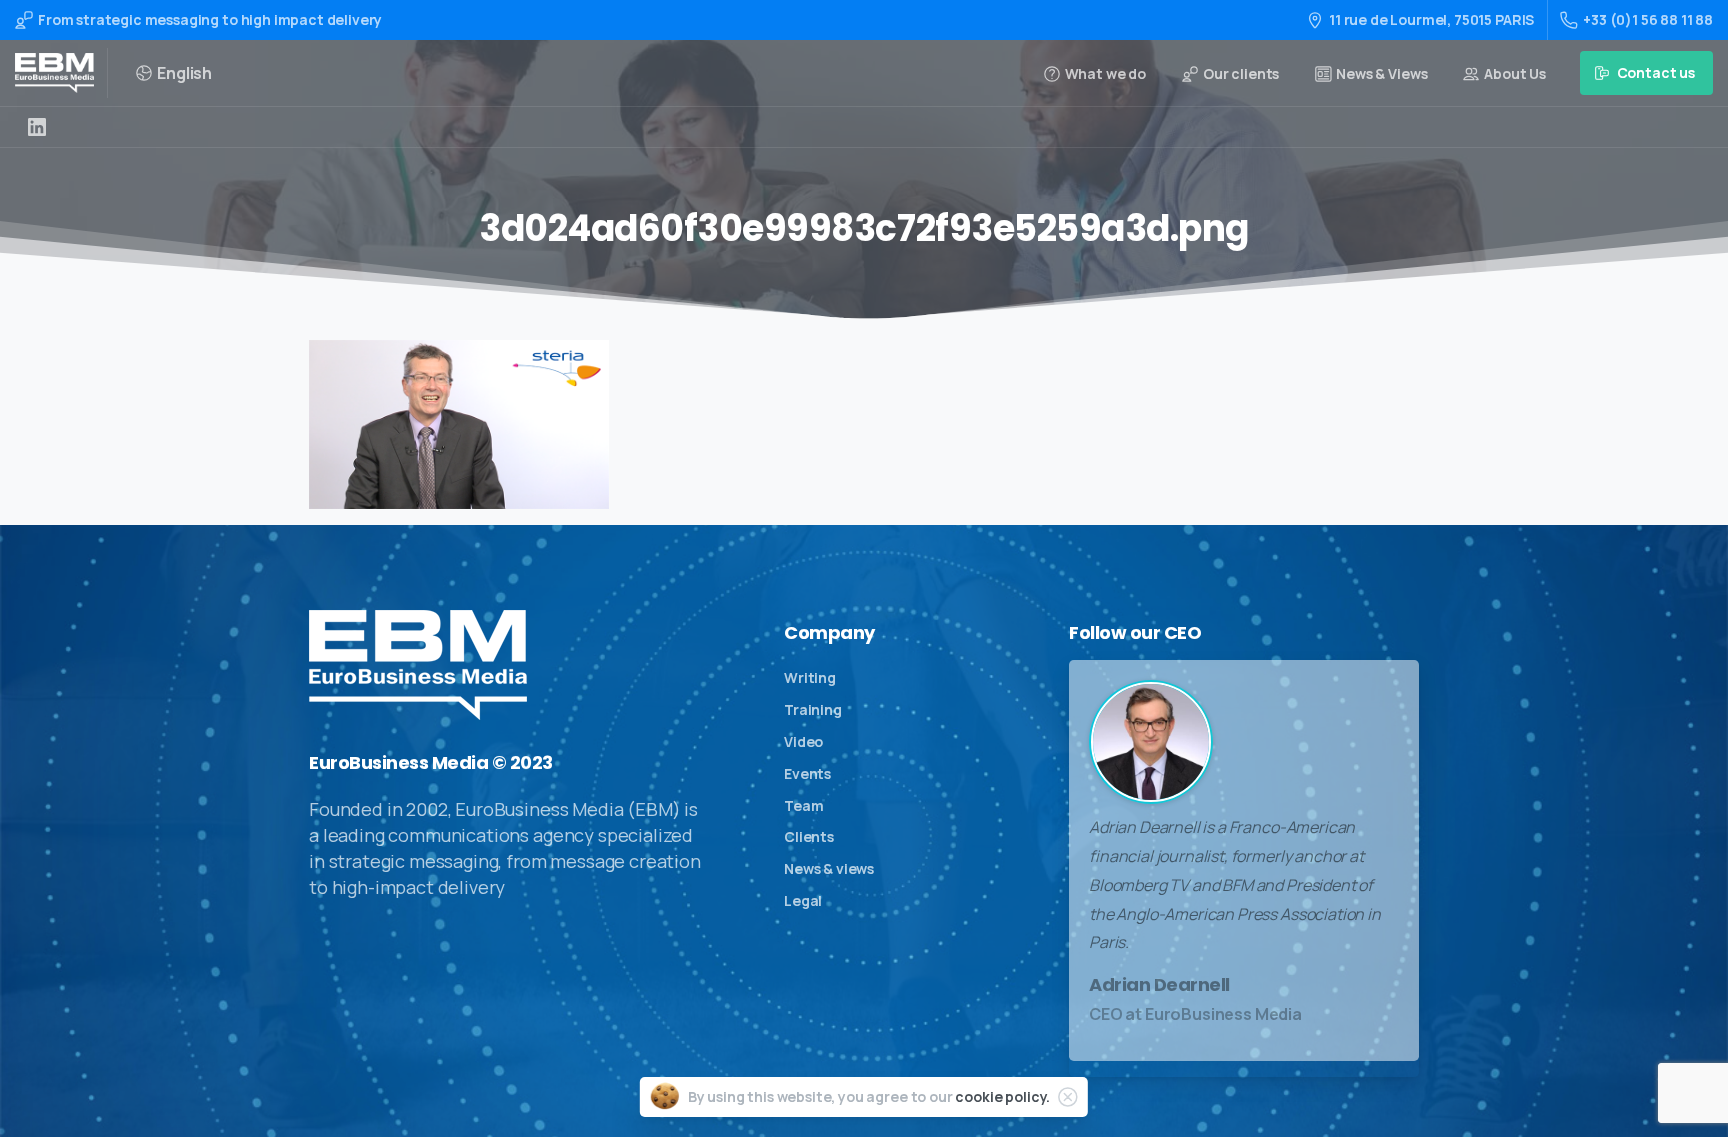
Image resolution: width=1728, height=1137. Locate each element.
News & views (829, 868)
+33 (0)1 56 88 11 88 (1648, 19)
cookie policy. (1002, 1096)
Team (803, 805)
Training (813, 709)
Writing (810, 677)
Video (803, 741)
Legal (803, 900)
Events (807, 773)
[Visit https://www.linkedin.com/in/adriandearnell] (37, 127)
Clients (809, 836)
